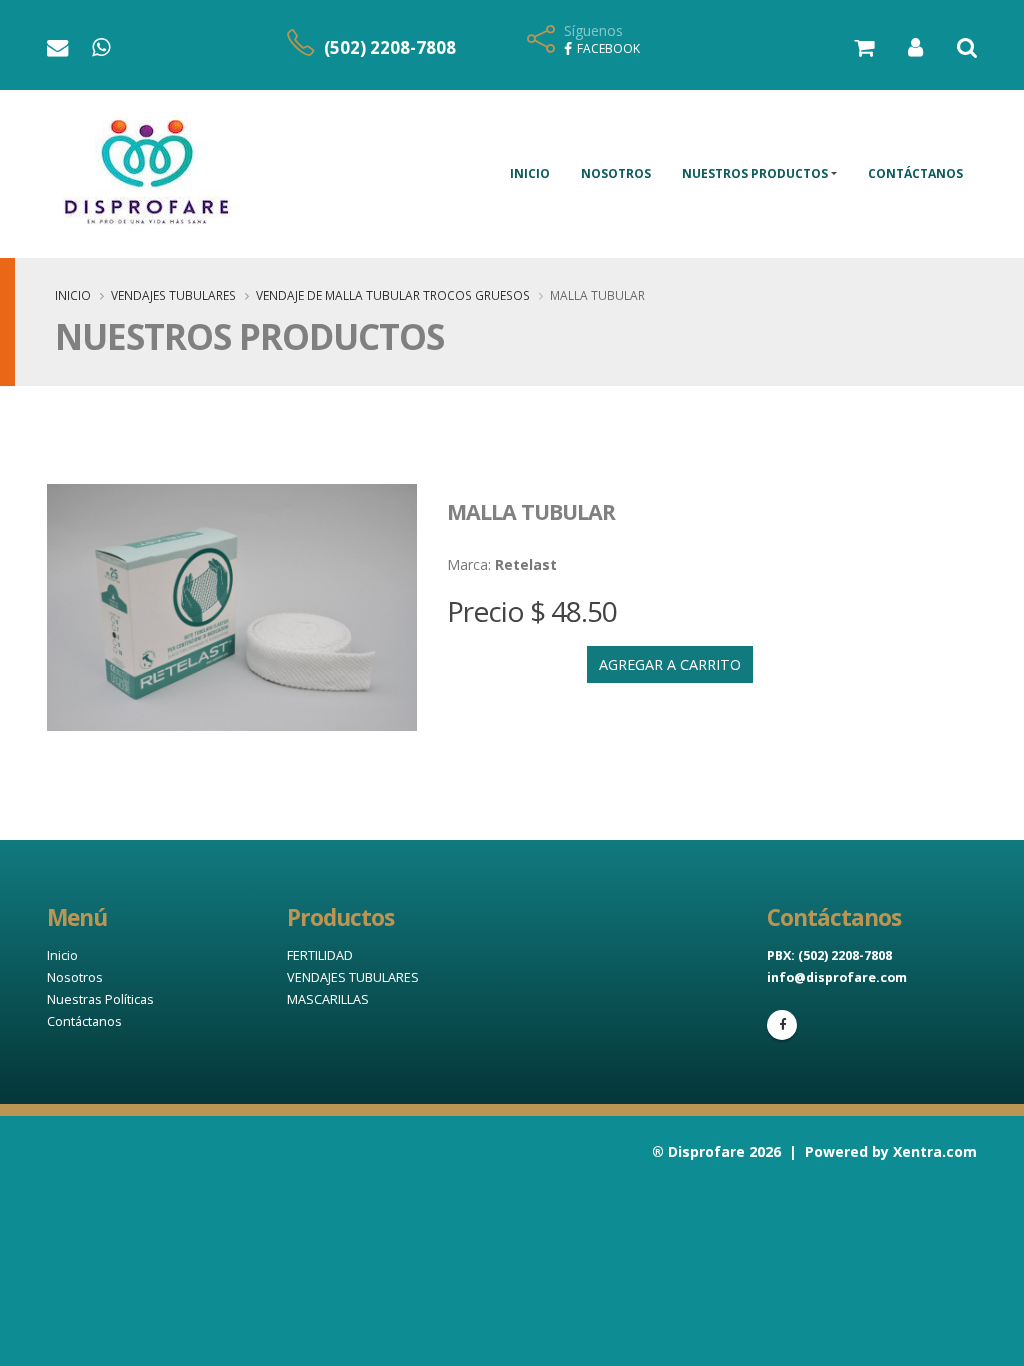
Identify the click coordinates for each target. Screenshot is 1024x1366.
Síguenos (593, 30)
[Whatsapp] (103, 50)
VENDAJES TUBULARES (353, 977)
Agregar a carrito (670, 664)
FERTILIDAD (320, 955)
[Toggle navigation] (952, 49)
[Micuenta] (900, 49)
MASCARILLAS (328, 999)
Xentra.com (935, 1151)
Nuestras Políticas (100, 999)
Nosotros (616, 173)
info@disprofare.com (837, 977)
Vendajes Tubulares (173, 295)
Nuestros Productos (755, 173)
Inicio (530, 173)
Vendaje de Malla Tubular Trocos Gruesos (393, 295)
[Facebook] (782, 1025)
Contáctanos (915, 173)
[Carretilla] (849, 49)
